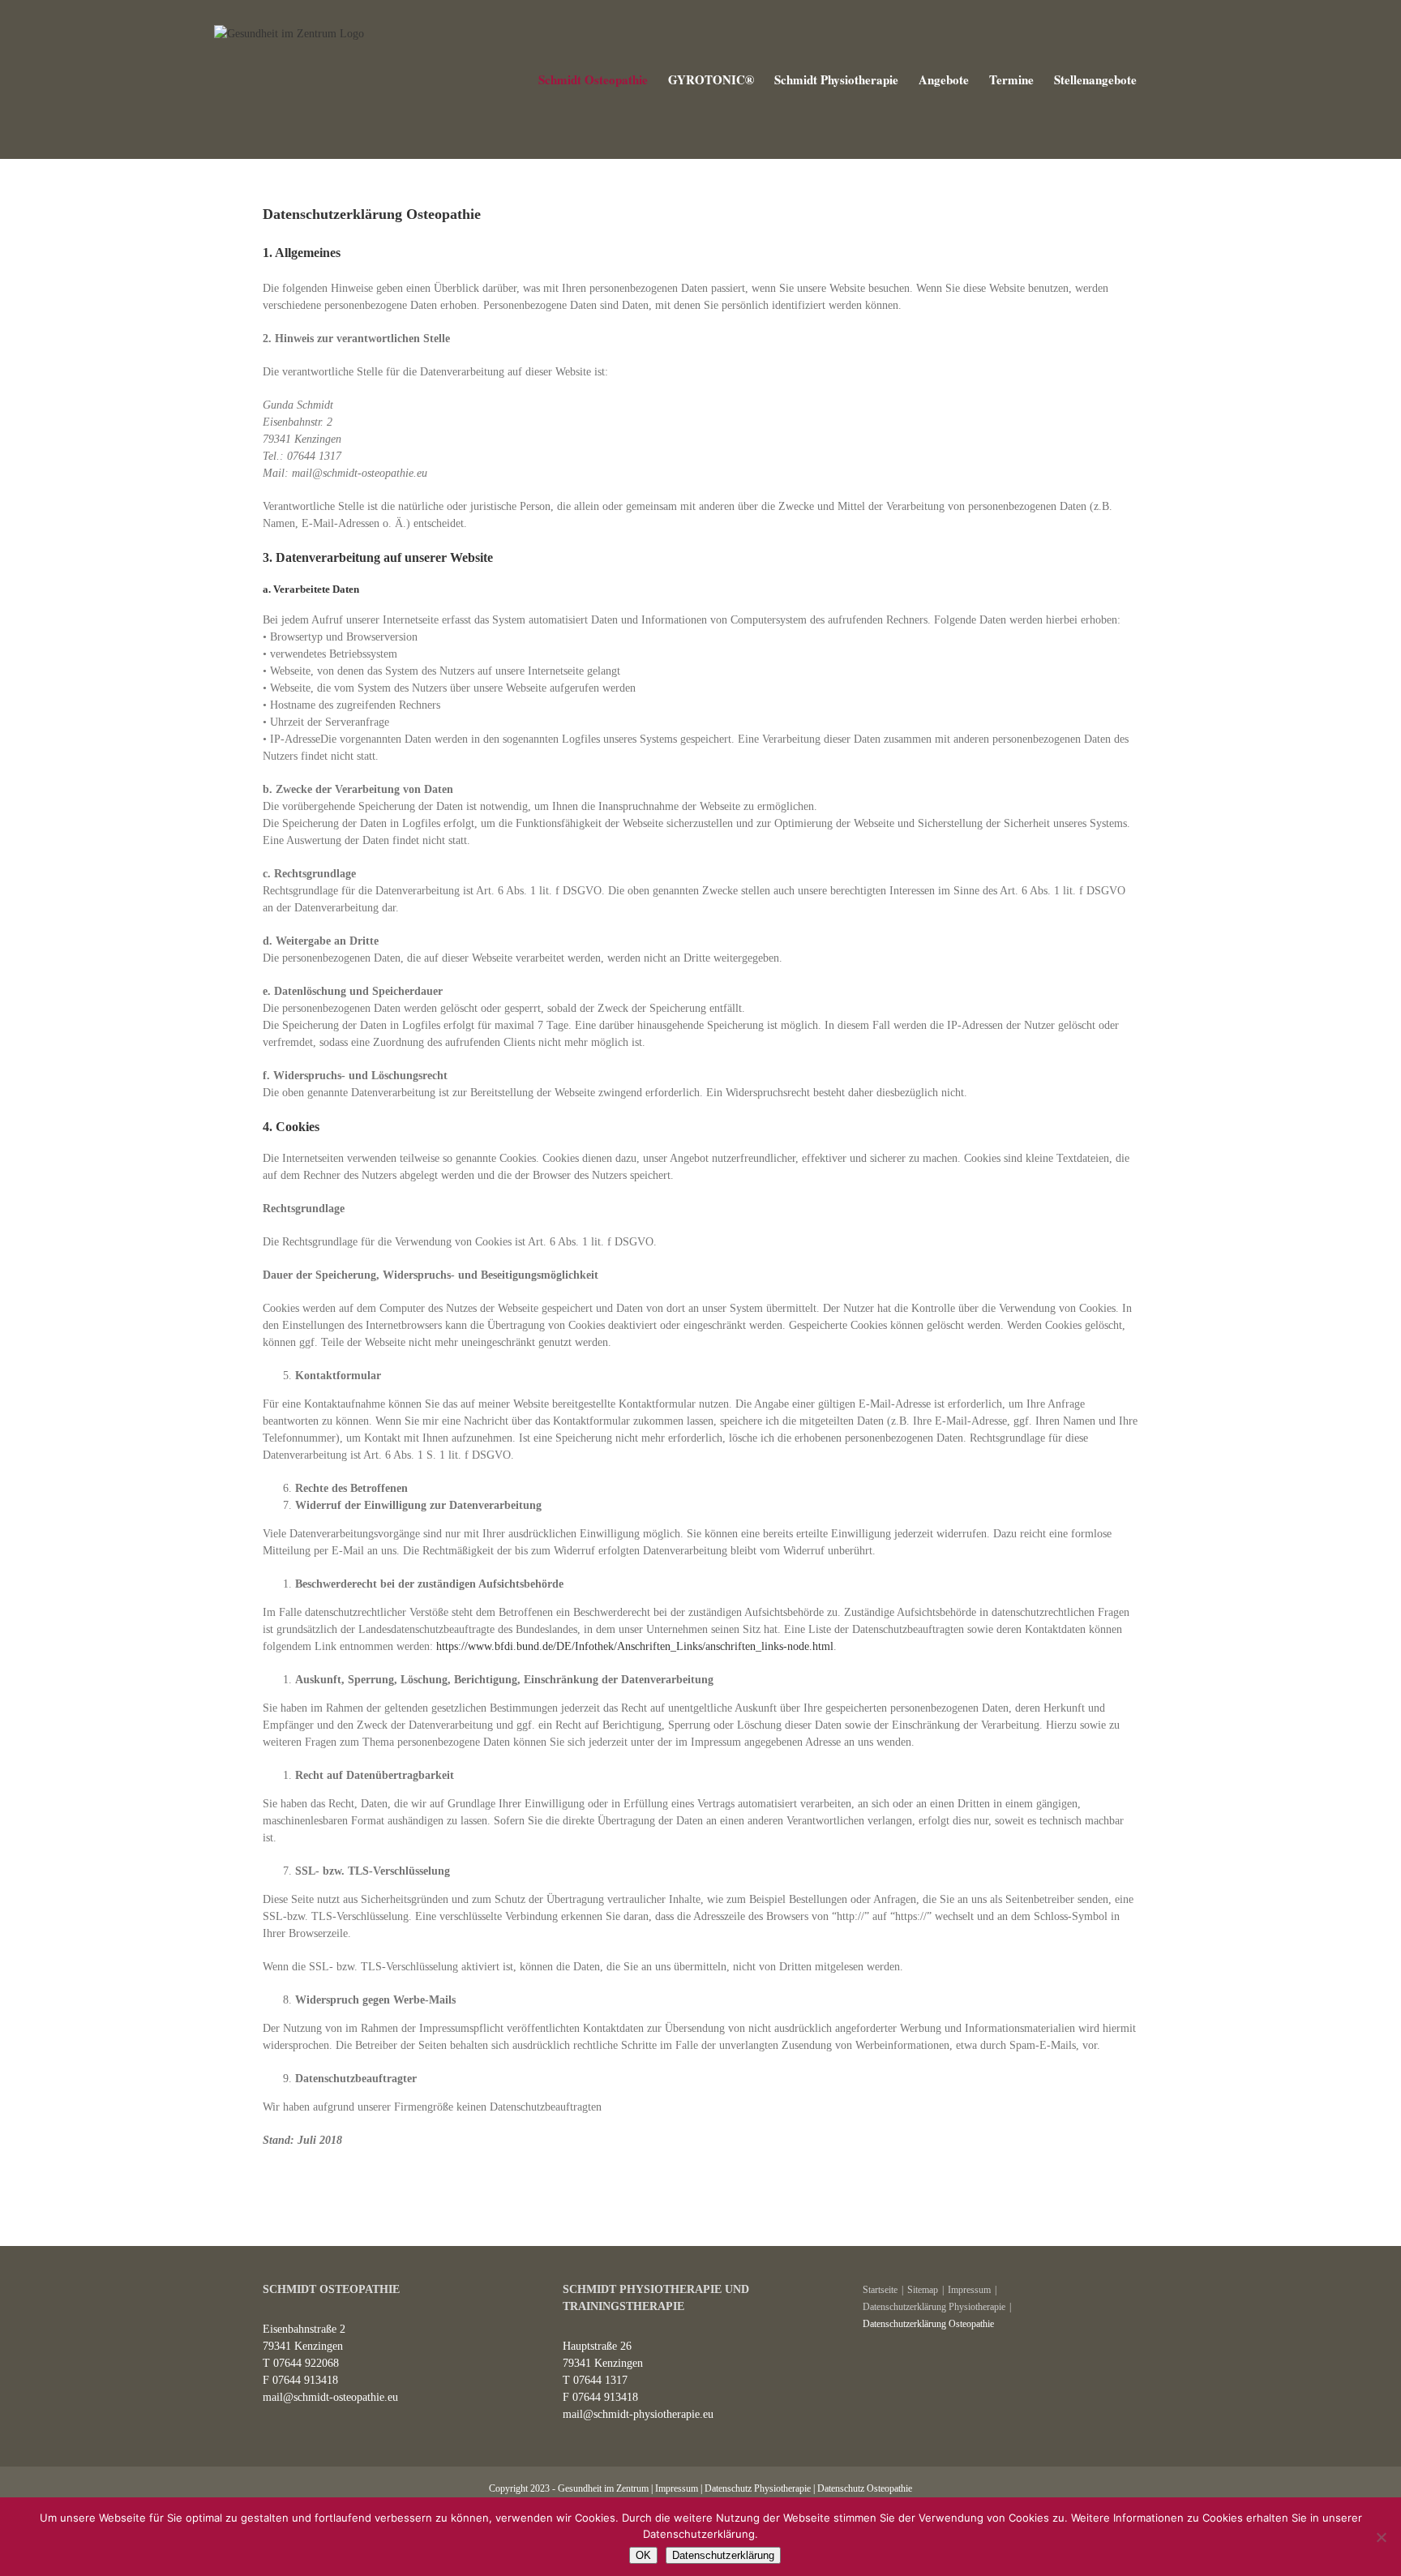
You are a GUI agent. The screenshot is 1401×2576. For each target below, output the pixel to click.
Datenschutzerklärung (723, 2555)
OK (643, 2555)
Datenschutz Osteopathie (865, 2488)
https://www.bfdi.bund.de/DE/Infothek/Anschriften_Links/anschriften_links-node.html (635, 1646)
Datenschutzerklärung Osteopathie (928, 2324)
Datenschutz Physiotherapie (758, 2488)
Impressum (969, 2290)
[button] (1162, 79)
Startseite (880, 2290)
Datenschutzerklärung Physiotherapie (934, 2307)
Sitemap (923, 2290)
